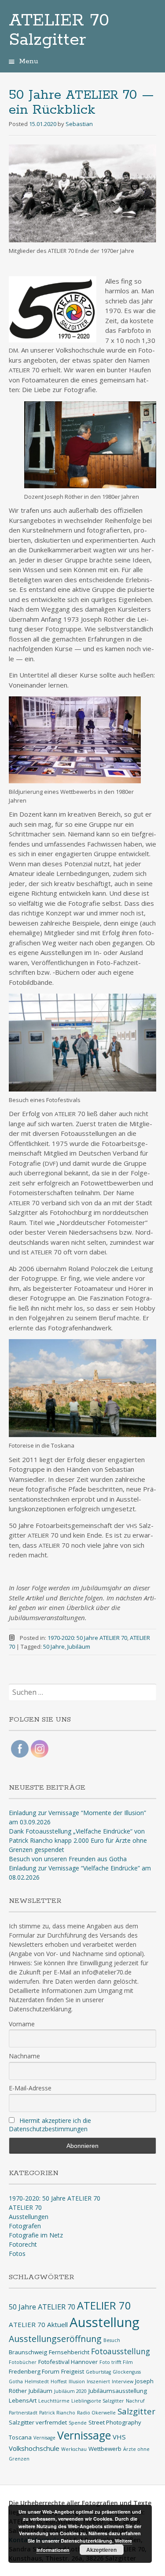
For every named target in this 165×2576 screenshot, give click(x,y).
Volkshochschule (34, 2448)
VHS (119, 2437)
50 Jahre (54, 1646)
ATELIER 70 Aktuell (38, 2324)
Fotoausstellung (121, 2351)
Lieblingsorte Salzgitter (98, 2401)
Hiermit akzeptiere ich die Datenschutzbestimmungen (50, 2125)
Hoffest (59, 2381)
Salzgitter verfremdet (38, 2422)
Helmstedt (37, 2381)
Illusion (77, 2381)
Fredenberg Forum (34, 2371)
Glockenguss (127, 2372)
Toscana (20, 2437)
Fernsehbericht (69, 2352)
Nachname (24, 2056)
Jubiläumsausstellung (118, 2391)
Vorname (22, 2024)
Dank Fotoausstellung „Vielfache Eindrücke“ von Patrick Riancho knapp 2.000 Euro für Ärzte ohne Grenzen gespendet (78, 1840)
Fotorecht (23, 2244)
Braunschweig (28, 2352)
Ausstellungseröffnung (55, 2339)
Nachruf (135, 2401)
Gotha (16, 2381)
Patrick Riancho (57, 2413)
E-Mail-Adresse (30, 2088)
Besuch (112, 2340)
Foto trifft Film (116, 2362)
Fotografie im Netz (36, 2235)
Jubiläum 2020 (70, 2391)
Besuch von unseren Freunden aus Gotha (68, 1859)
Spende (78, 2423)
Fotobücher (23, 2362)
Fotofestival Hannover (68, 2362)
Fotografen (25, 2226)
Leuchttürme (54, 2401)
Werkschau (74, 2449)
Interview (123, 2381)
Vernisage (44, 2438)
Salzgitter (136, 2411)
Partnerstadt (23, 2413)
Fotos (17, 2254)
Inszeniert (98, 2381)
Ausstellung (104, 2322)
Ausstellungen (29, 2217)
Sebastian (79, 124)
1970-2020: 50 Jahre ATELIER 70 (87, 1638)
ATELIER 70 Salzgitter (59, 30)
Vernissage (84, 2435)
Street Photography (115, 2422)
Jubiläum (79, 1646)
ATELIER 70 (25, 2207)
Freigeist (73, 2371)
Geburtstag (98, 2372)
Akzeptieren (101, 2550)
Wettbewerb (105, 2449)
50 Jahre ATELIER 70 (42, 2307)
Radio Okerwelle (96, 2413)
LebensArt (23, 2400)
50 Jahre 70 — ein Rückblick (81, 103)
